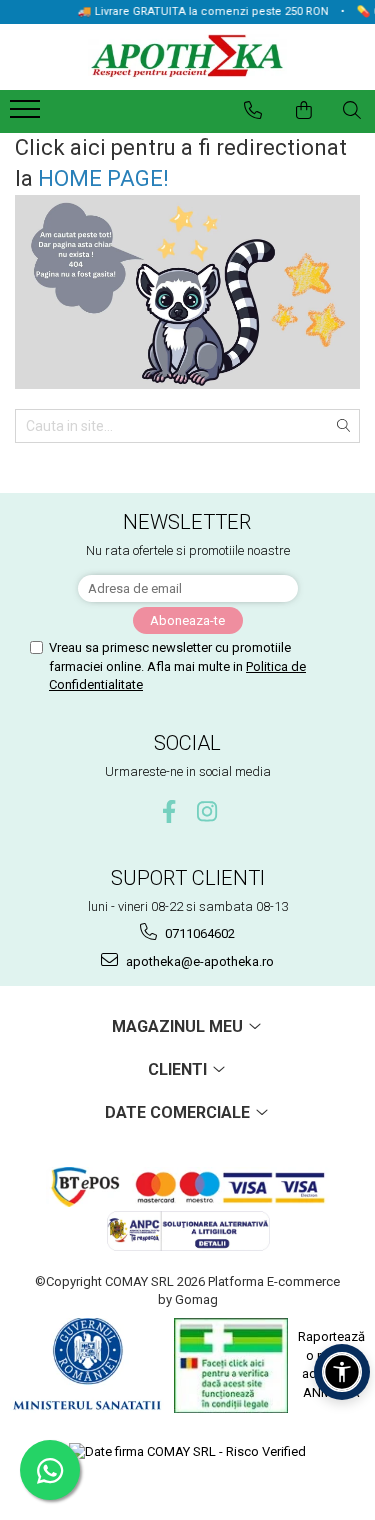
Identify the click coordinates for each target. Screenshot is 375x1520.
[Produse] (27, 115)
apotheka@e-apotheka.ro (198, 961)
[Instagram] (206, 811)
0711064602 (198, 933)
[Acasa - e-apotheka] (188, 57)
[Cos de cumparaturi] (304, 110)
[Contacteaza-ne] (253, 110)
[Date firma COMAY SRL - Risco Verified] (187, 1452)
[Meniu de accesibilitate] (342, 1372)
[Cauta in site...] (352, 110)
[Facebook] (168, 811)
